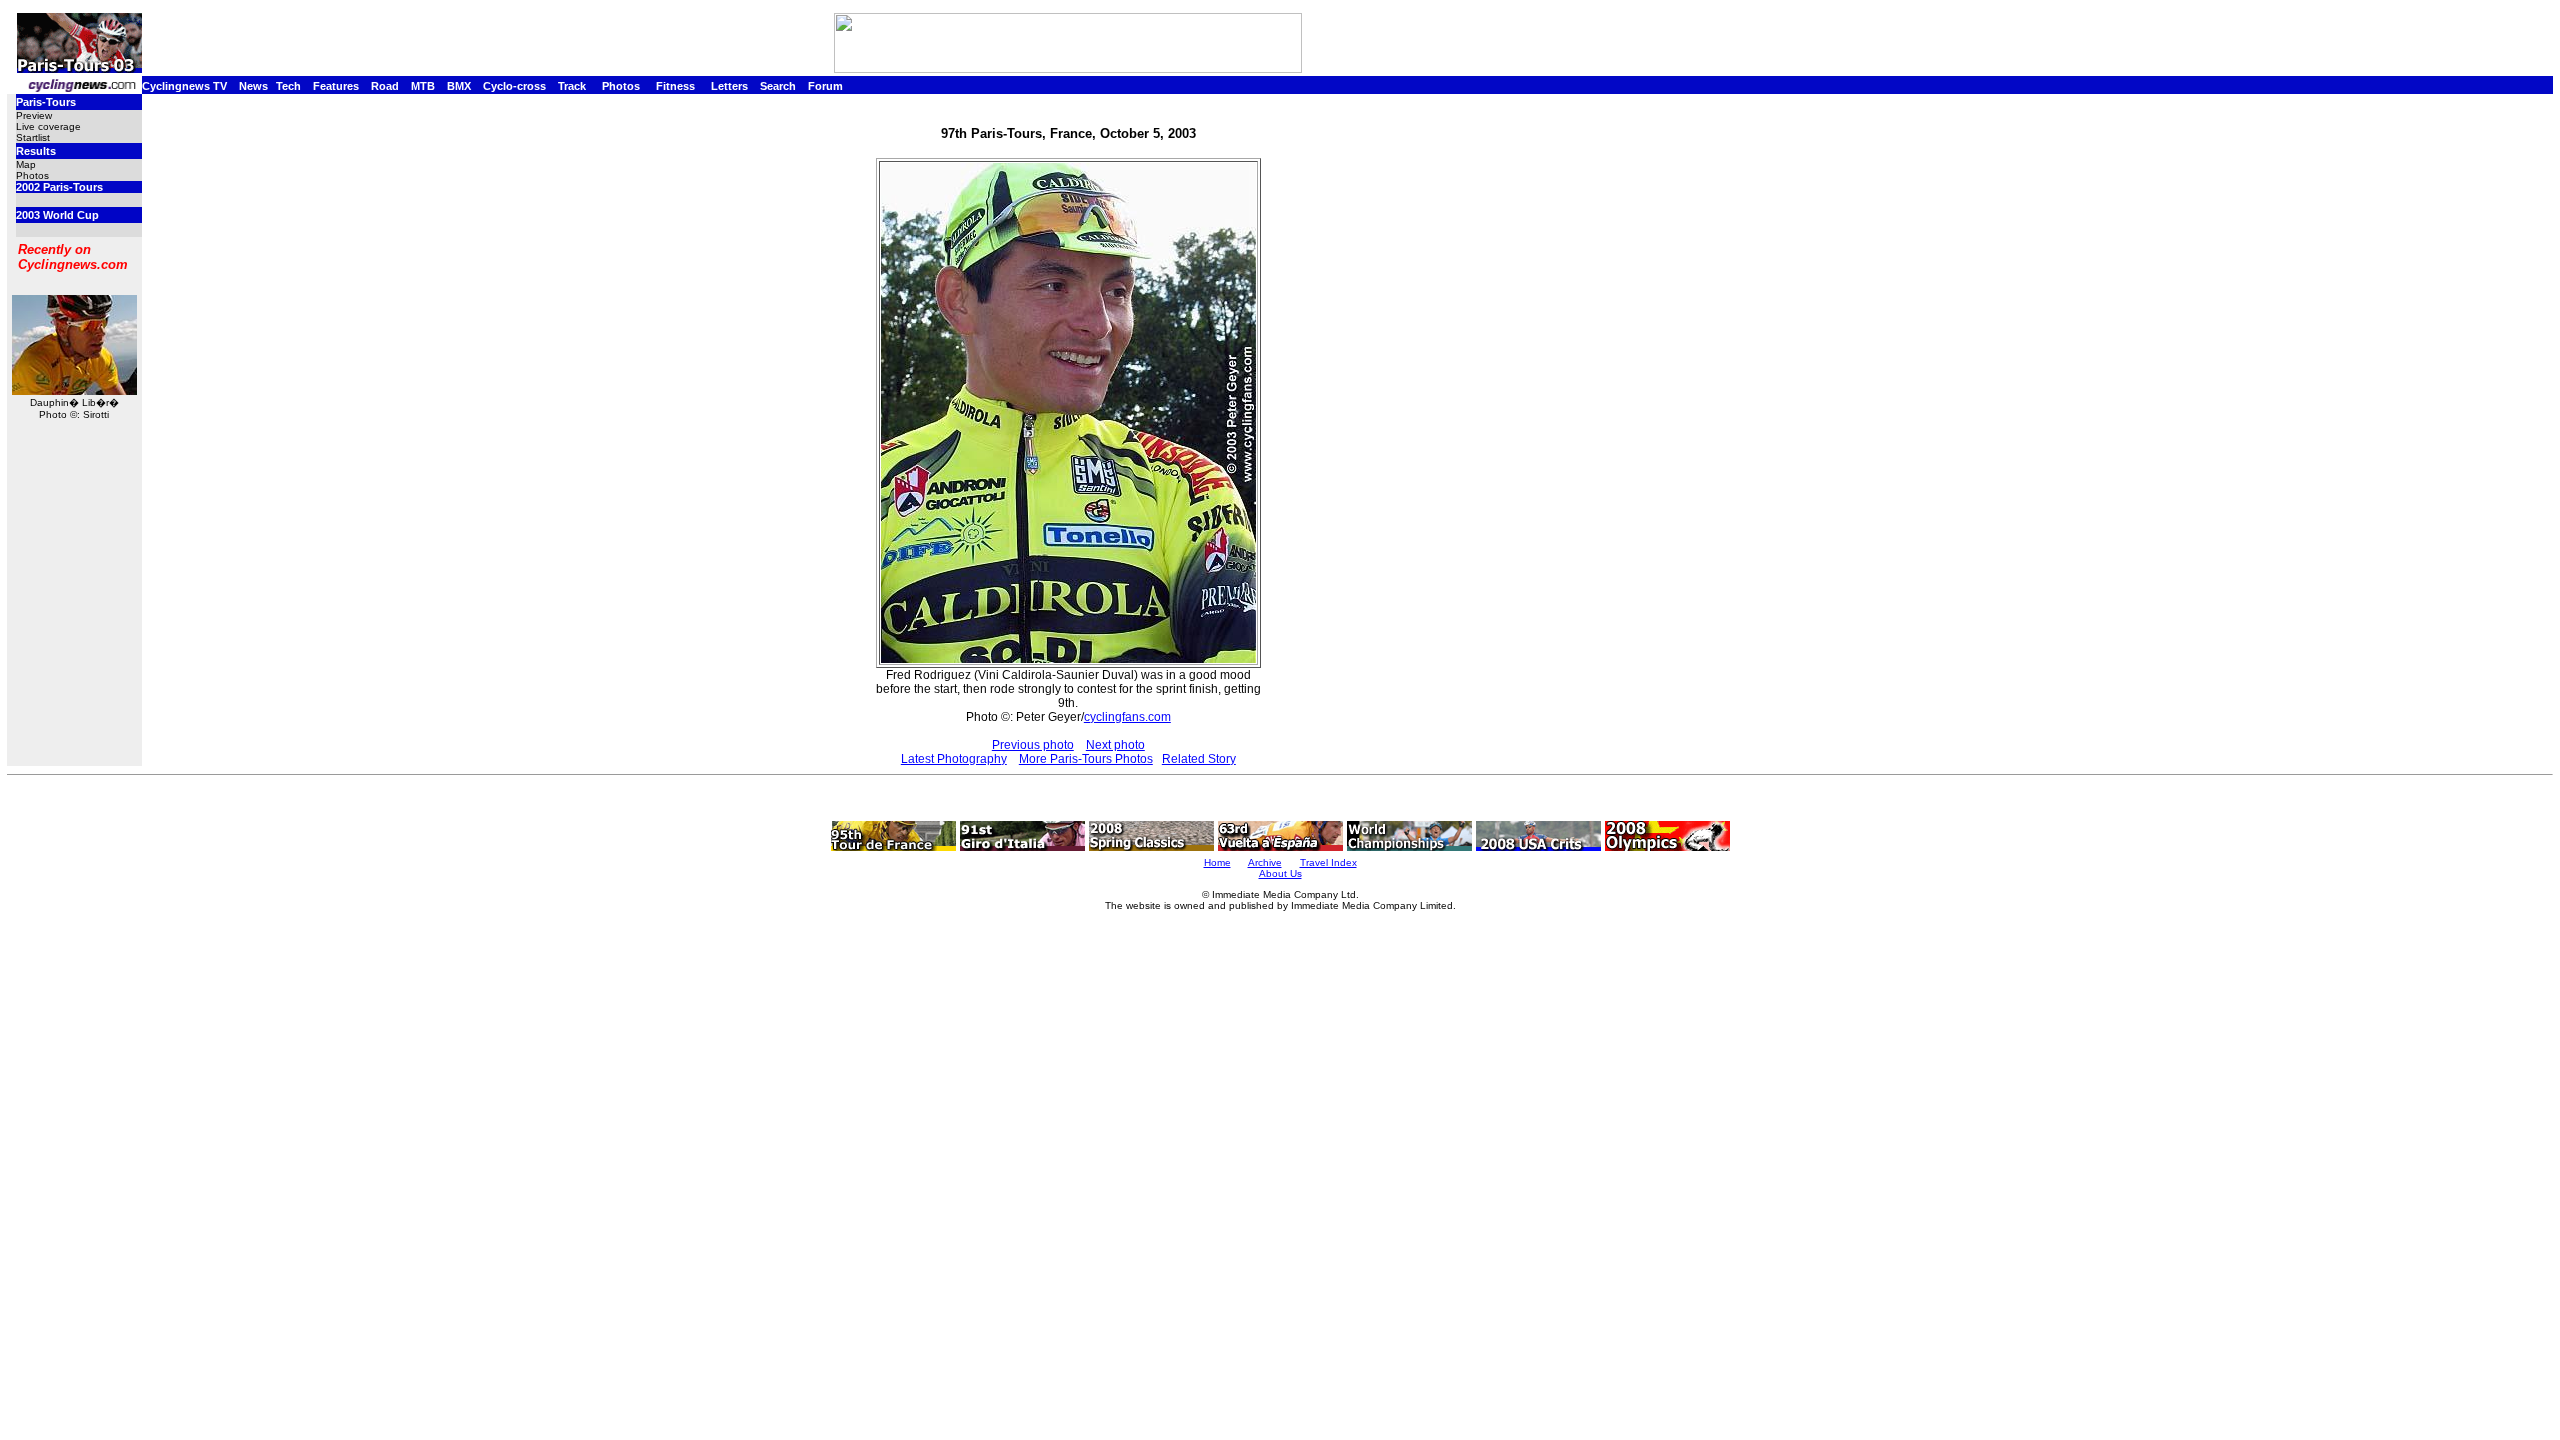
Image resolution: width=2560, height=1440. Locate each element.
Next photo (1115, 745)
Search (778, 86)
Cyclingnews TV (184, 86)
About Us (1280, 873)
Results (36, 151)
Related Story (1199, 759)
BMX (459, 86)
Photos (621, 86)
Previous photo (1033, 745)
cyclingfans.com (1127, 717)
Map (26, 164)
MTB (423, 86)
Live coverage (48, 126)
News (253, 86)
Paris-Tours (46, 102)
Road (385, 86)
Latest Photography (954, 759)
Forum (825, 86)
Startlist (33, 137)
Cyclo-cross (514, 86)
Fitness (675, 86)
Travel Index (1328, 862)
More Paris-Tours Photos (1086, 759)
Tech (288, 86)
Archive (1265, 862)
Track (572, 86)
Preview (34, 115)
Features (336, 86)
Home (1217, 862)
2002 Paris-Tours (59, 187)
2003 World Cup (57, 215)
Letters (729, 86)
